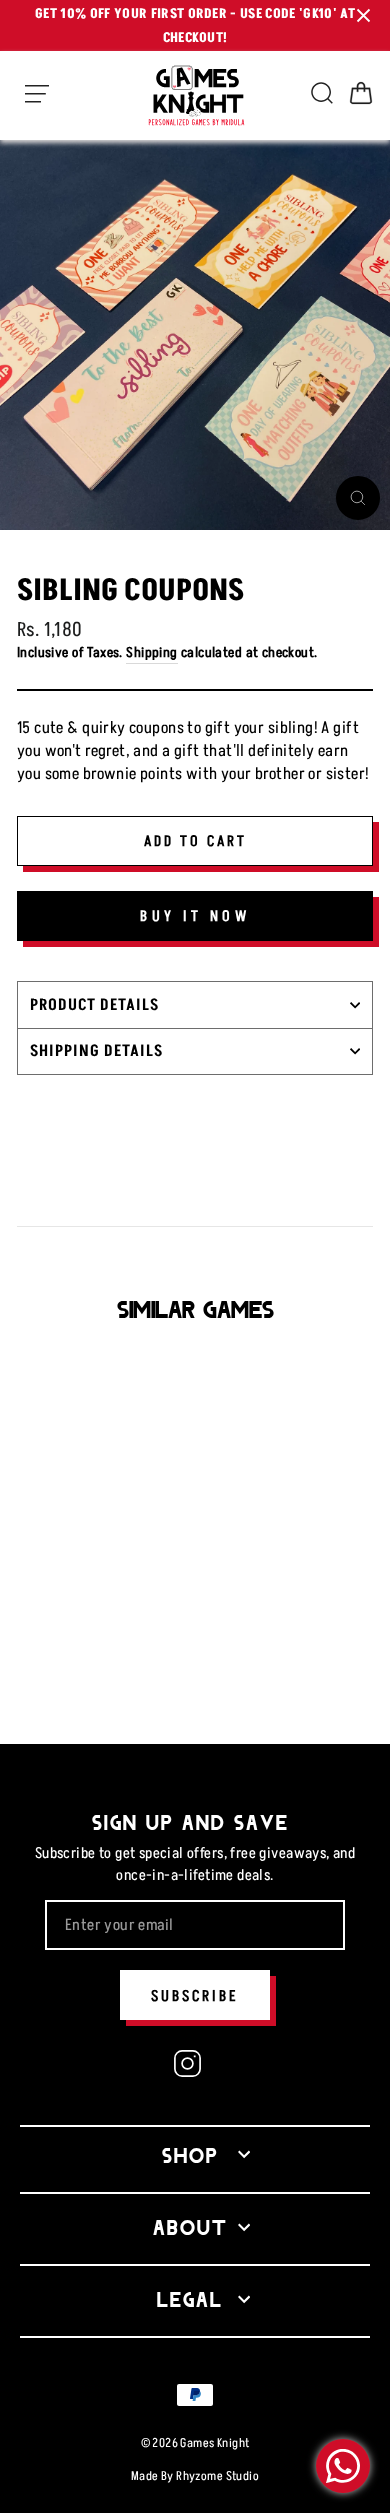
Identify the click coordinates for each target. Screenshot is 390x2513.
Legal (190, 2298)
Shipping (151, 652)
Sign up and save (190, 1821)
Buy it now (195, 915)
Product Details (94, 1004)
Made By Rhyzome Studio (195, 2476)
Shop (190, 2154)
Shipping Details (96, 1050)
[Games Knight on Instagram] (187, 2066)
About (190, 2226)
